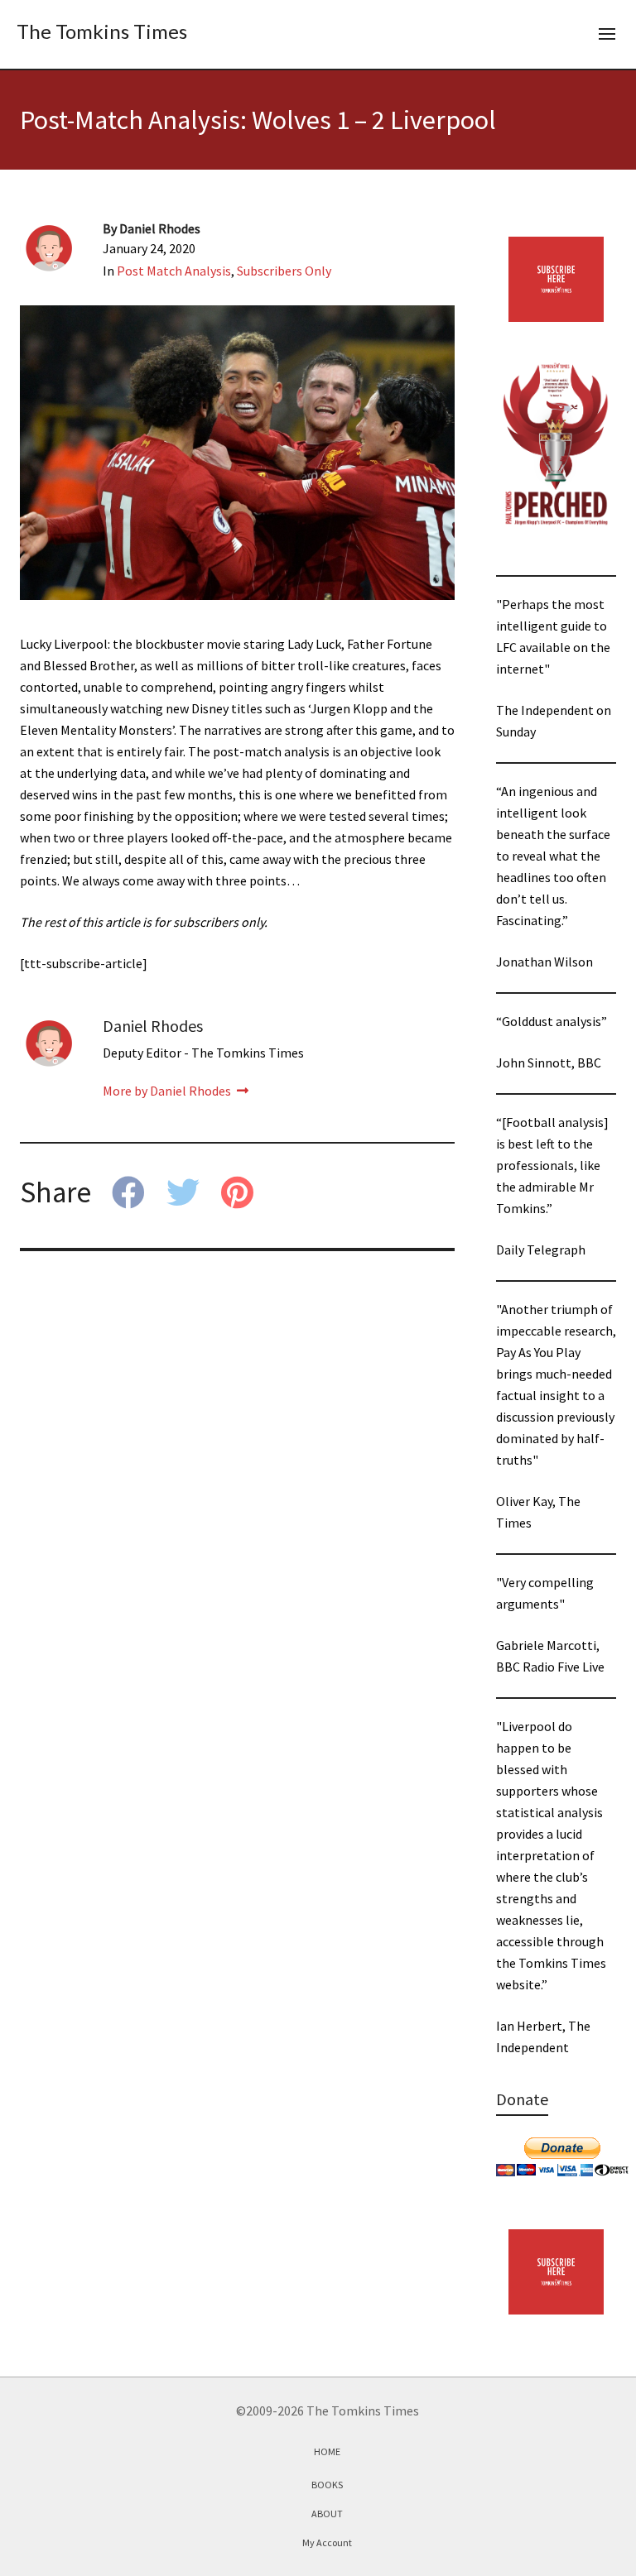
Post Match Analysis (174, 271)
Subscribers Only (284, 271)
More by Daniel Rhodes (168, 1091)
